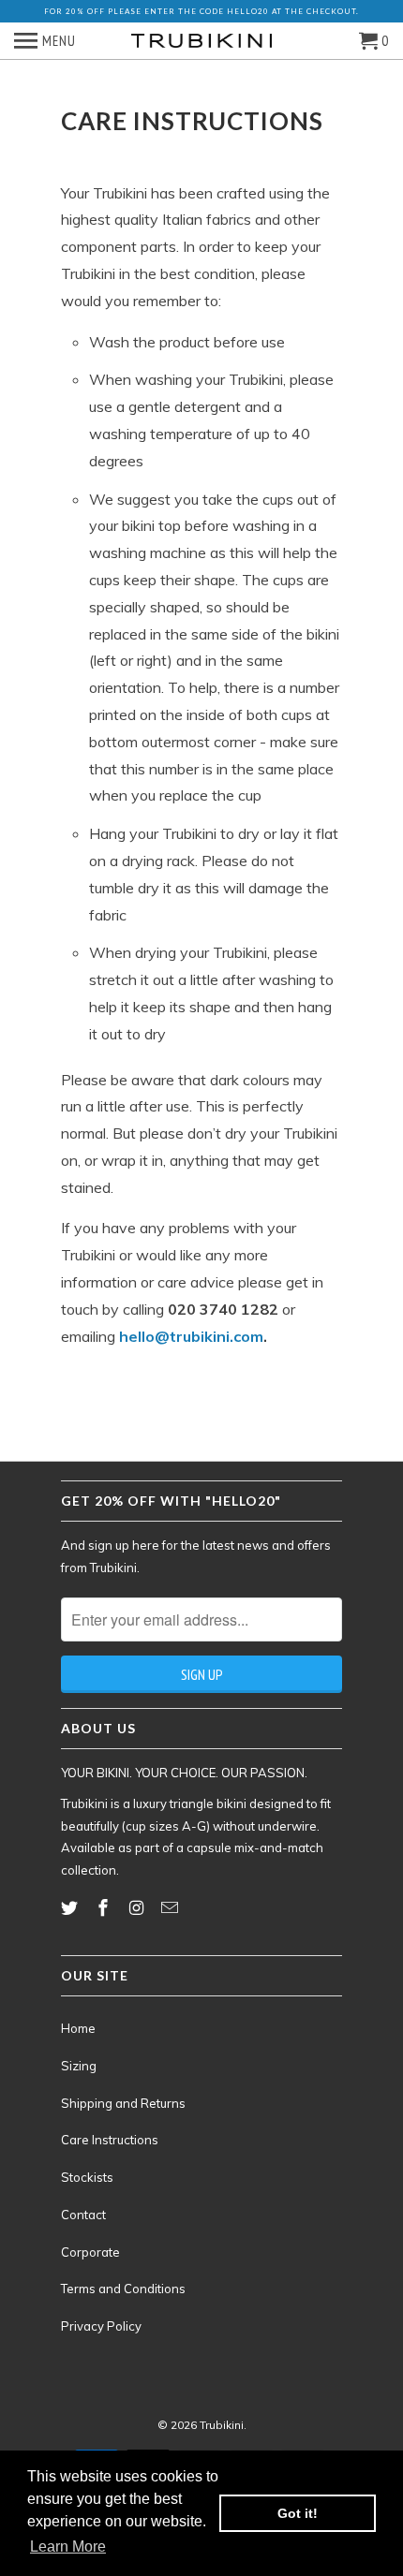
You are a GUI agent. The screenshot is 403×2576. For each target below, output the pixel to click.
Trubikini (222, 2425)
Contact (83, 2215)
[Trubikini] (201, 41)
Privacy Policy (101, 2326)
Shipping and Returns (123, 2103)
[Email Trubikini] (172, 1908)
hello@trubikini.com (191, 1336)
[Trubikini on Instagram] (139, 1908)
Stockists (87, 2177)
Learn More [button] (68, 2547)
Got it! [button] (298, 2513)
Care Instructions (110, 2140)
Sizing (79, 2066)
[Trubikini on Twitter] (71, 1908)
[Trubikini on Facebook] (105, 1908)
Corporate (90, 2252)
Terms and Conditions (123, 2289)
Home (78, 2028)
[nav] (45, 41)
